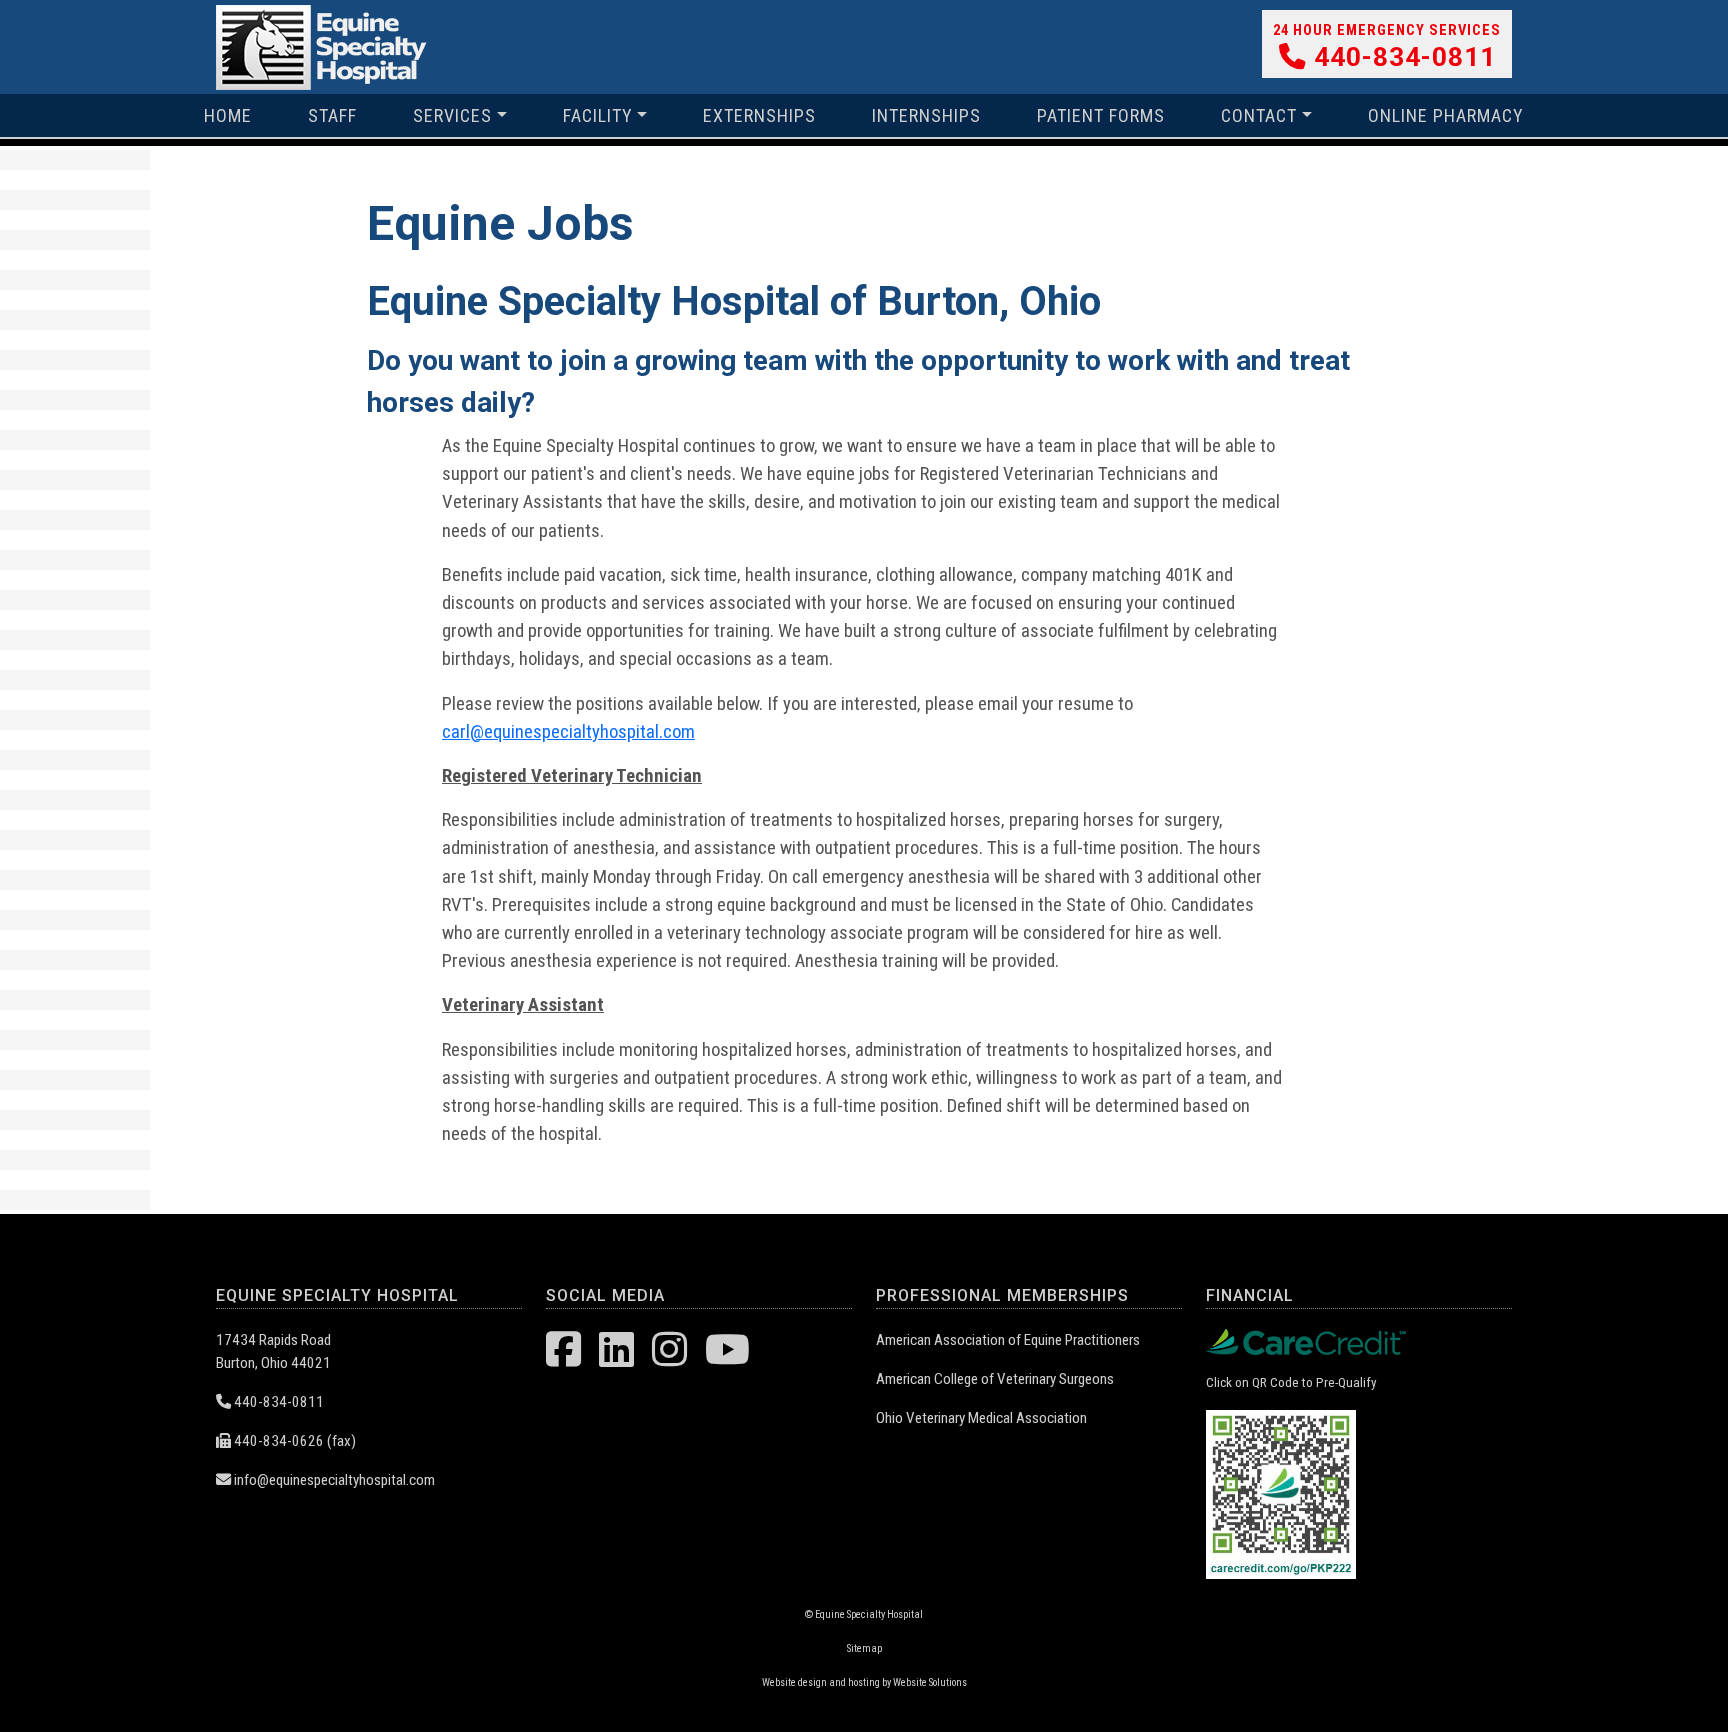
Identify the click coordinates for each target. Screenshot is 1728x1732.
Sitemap (864, 1648)
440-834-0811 (1401, 57)
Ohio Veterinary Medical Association (981, 1418)
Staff (332, 115)
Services (452, 115)
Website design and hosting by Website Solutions (864, 1682)
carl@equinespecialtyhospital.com (568, 732)
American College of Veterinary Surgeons (995, 1379)
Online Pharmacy (1446, 115)
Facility (598, 115)
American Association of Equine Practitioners (1008, 1340)
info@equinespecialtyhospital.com (333, 1480)
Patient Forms (1101, 115)
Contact (1259, 115)
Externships (759, 115)
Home (228, 115)
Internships (926, 115)
